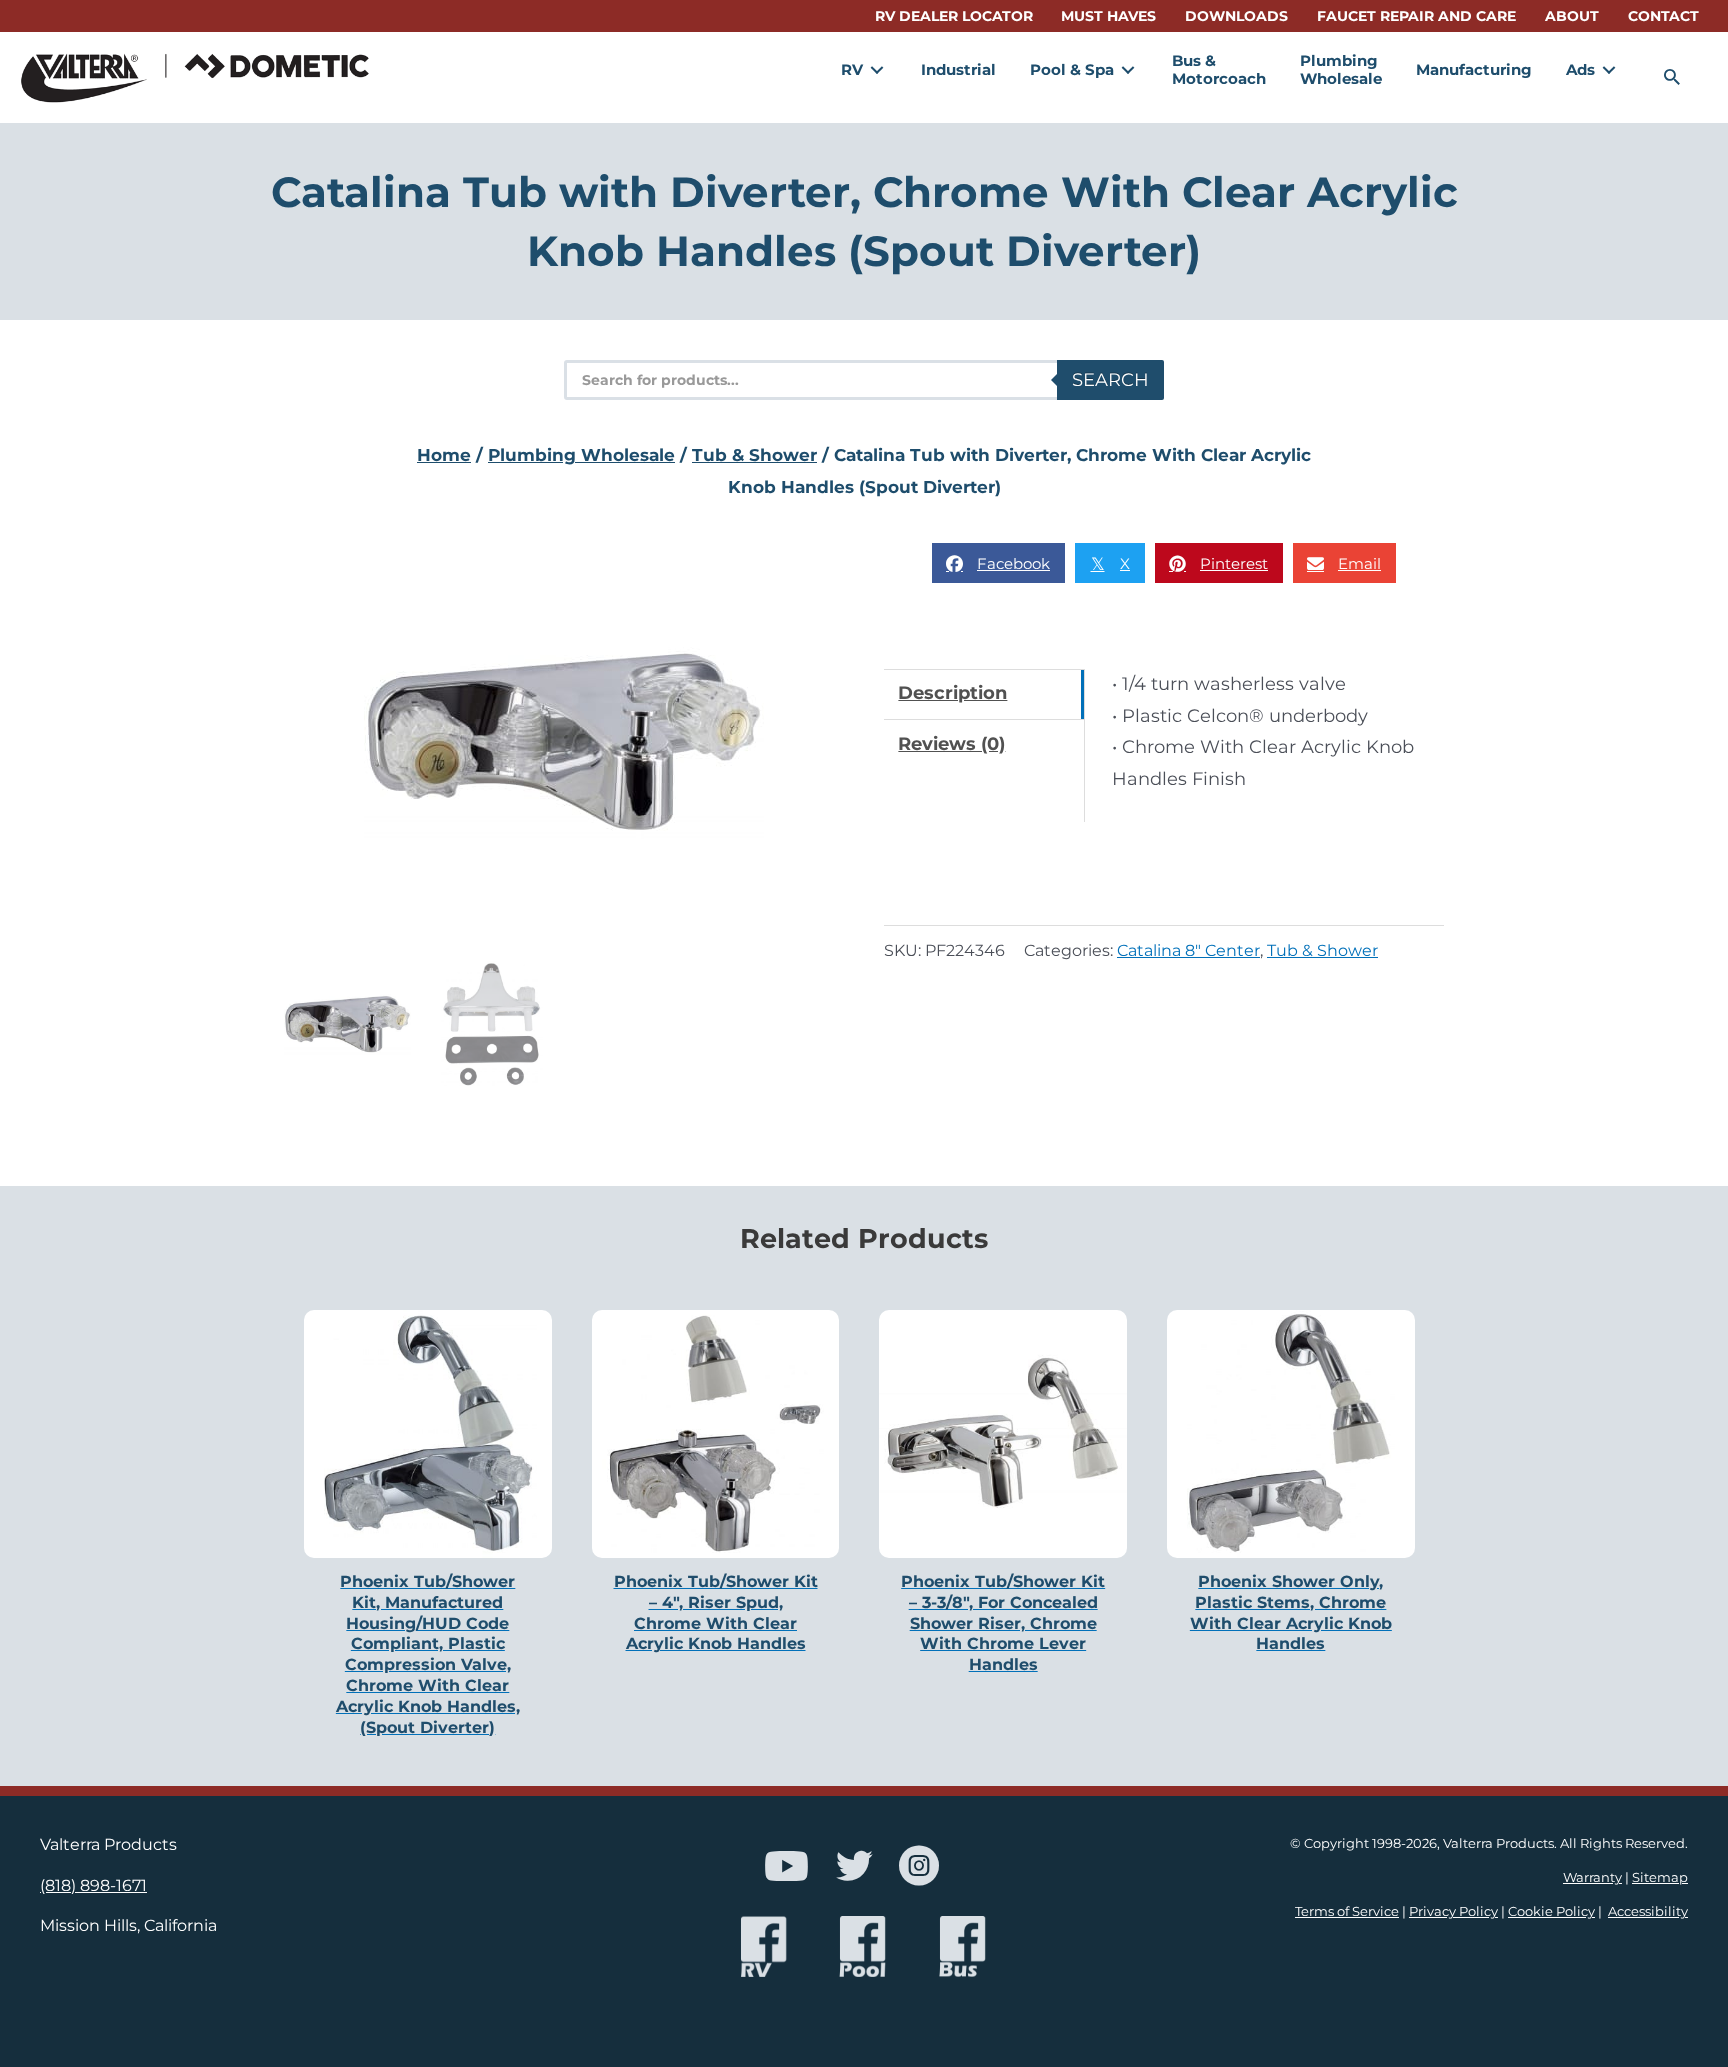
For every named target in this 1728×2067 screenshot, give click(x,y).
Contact (1663, 16)
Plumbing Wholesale (581, 455)
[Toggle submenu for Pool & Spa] (1128, 69)
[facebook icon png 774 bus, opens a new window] (962, 1946)
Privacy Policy (1453, 1911)
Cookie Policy (1551, 1911)
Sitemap (1660, 1877)
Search (1110, 380)
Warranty (1592, 1877)
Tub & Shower (754, 455)
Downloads (1236, 16)
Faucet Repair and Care (1416, 16)
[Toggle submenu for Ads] (1609, 69)
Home (444, 455)
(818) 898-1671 (93, 1885)
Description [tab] (952, 693)
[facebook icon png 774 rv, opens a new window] (763, 1946)
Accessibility (1648, 1911)
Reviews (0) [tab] (951, 744)
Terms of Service (1347, 1911)
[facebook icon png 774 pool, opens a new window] (863, 1946)
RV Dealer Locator (954, 16)
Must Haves (1108, 16)
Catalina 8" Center (1188, 950)
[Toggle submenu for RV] (877, 69)
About (1572, 16)
